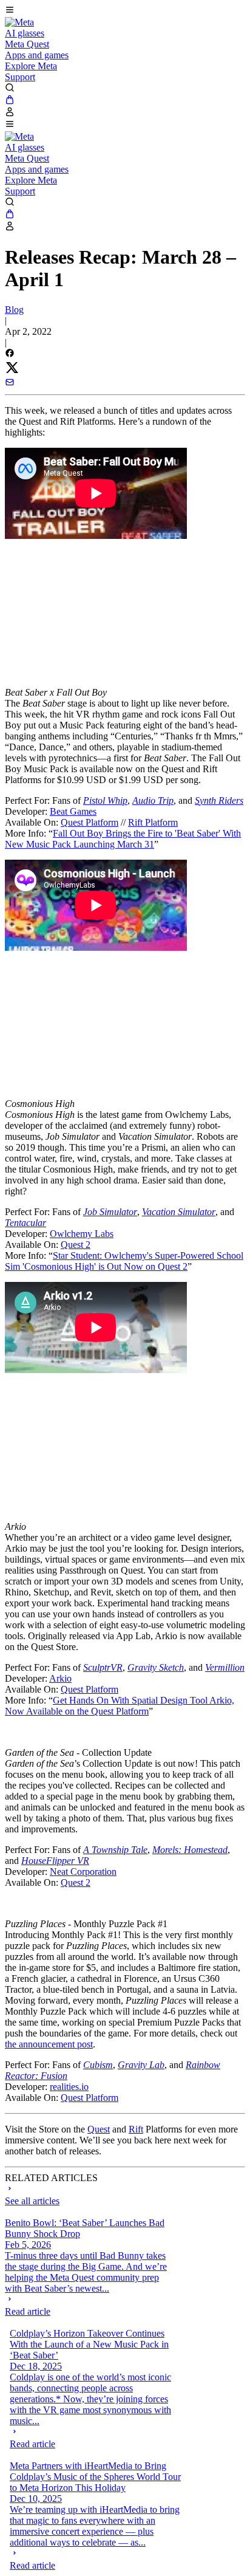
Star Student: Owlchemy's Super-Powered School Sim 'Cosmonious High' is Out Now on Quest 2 (124, 1261)
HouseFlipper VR (55, 1861)
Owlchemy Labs (82, 1234)
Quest (99, 2129)
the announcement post (49, 2044)
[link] (19, 22)
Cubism (98, 2065)
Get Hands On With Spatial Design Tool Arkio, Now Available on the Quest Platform (120, 1706)
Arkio (60, 1678)
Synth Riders (219, 800)
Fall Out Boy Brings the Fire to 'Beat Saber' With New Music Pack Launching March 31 (123, 839)
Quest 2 (76, 1245)
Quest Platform (90, 822)
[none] (91, 2306)
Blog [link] (14, 310)
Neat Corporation (83, 1872)
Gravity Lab (141, 2065)
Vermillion (225, 1667)
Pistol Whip (105, 800)
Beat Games (73, 811)
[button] (125, 11)
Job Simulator (110, 1212)
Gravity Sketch (156, 1667)
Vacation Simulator (179, 1212)
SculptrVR (103, 1667)
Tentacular (25, 1223)
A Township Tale (115, 1850)
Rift (136, 2129)
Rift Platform (153, 822)
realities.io (69, 2087)
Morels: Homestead (190, 1850)
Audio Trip (153, 800)
